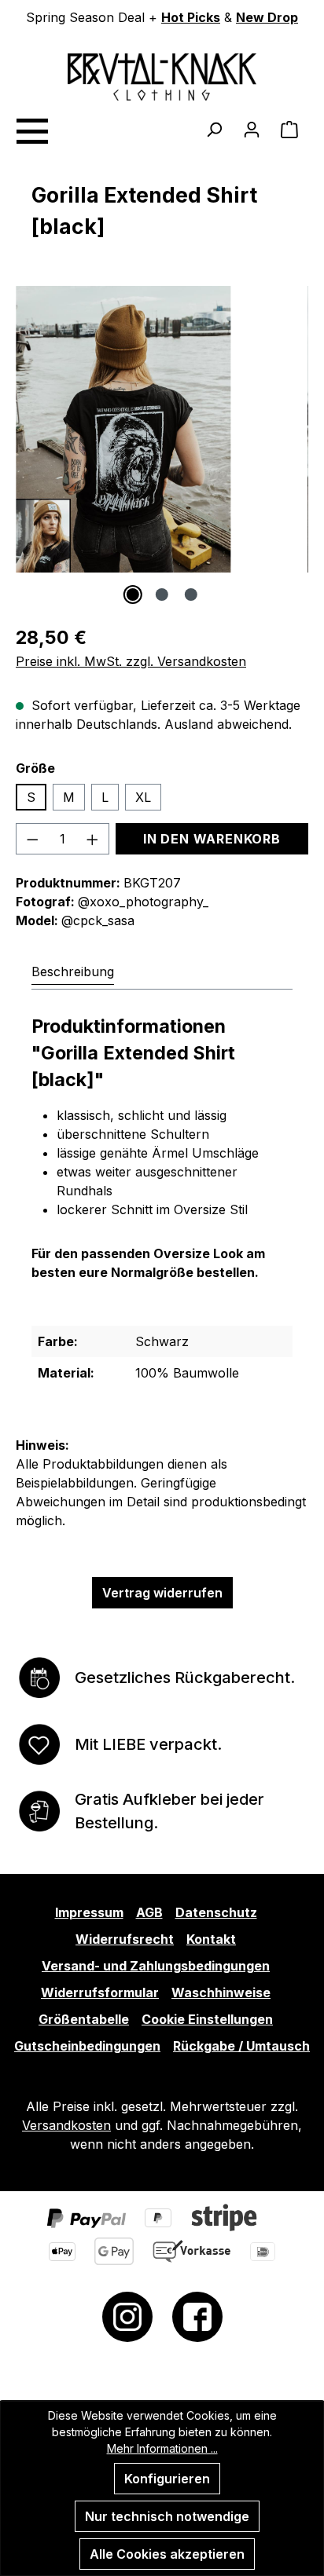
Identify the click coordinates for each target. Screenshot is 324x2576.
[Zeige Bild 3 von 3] (191, 595)
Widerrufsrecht (125, 1939)
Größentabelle (84, 2019)
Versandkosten (66, 2125)
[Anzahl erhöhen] (93, 839)
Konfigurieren (167, 2479)
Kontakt (211, 1939)
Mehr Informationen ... (162, 2448)
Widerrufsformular (100, 1992)
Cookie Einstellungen (207, 2019)
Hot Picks (191, 17)
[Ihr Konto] (252, 129)
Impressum (89, 1912)
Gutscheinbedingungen (87, 2046)
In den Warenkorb (212, 839)
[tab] (73, 971)
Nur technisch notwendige (167, 2516)
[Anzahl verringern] (32, 839)
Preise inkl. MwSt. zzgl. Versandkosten (131, 661)
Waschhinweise (221, 1992)
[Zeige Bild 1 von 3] (133, 595)
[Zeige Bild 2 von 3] (162, 595)
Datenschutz (216, 1912)
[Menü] (31, 129)
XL (143, 797)
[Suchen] (214, 129)
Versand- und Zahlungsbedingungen (156, 1966)
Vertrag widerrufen (162, 1593)
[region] (162, 445)
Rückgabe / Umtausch (241, 2046)
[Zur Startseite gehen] (162, 77)
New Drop (267, 17)
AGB (149, 1912)
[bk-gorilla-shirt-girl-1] (123, 429)
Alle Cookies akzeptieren (167, 2554)
